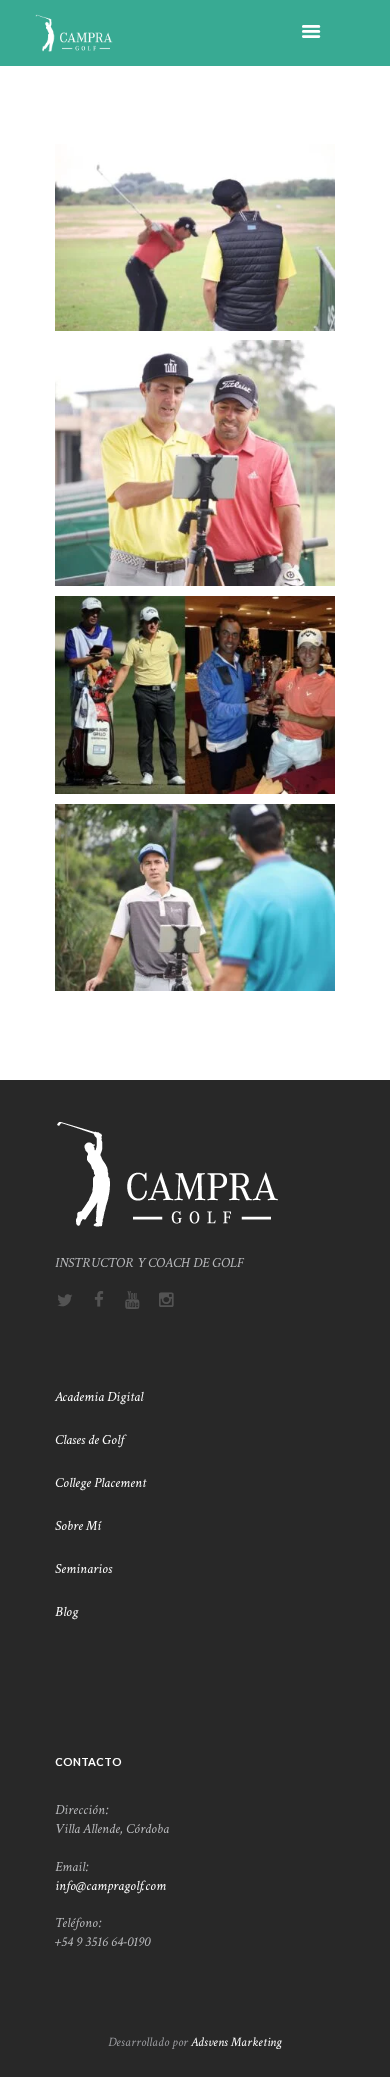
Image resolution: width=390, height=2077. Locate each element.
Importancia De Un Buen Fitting (195, 166)
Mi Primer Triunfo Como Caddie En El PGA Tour (195, 627)
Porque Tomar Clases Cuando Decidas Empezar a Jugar (195, 371)
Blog (66, 1612)
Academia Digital (99, 1397)
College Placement (102, 1483)
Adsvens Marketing (236, 2042)
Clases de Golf (91, 1440)
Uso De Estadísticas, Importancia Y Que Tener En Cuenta (195, 835)
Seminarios (83, 1569)
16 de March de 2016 (208, 191)
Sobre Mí (79, 1526)
